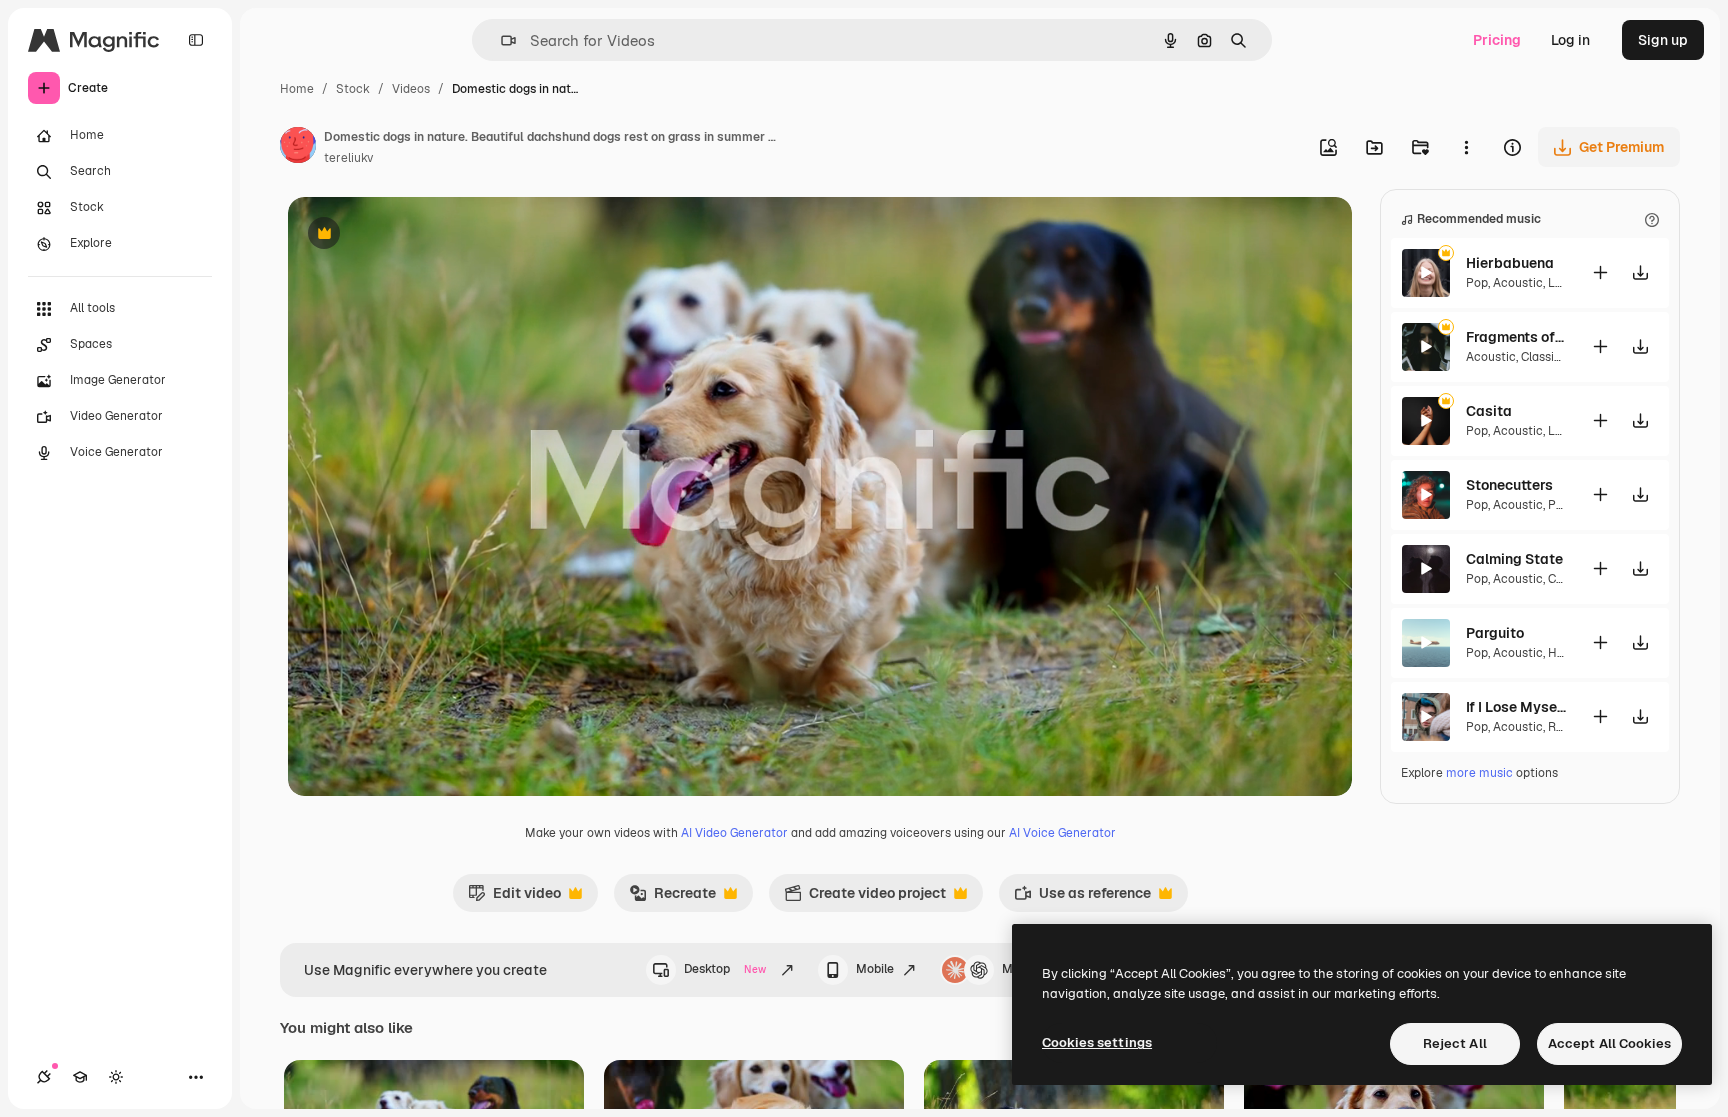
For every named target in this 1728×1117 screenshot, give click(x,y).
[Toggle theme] (116, 1077)
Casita (1489, 411)
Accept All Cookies (1609, 1043)
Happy (1565, 653)
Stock (353, 89)
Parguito (1495, 633)
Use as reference (1082, 898)
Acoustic (1518, 283)
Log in (1570, 40)
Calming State (1514, 559)
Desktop (725, 969)
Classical (1546, 357)
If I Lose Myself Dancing (1516, 707)
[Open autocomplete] (500, 40)
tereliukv (348, 158)
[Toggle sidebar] (196, 40)
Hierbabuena (1510, 263)
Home (297, 89)
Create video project (865, 898)
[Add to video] (1600, 272)
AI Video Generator (734, 833)
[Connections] (44, 1077)
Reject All (1455, 1043)
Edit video (514, 898)
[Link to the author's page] (298, 148)
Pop (1477, 283)
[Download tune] (1640, 272)
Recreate (672, 898)
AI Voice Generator (1062, 833)
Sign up (1663, 40)
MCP (1016, 969)
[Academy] (80, 1077)
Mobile (875, 969)
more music (1479, 773)
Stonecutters (1509, 485)
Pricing (1497, 40)
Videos (411, 89)
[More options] (1466, 147)
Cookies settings (1097, 1042)
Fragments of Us (1516, 337)
